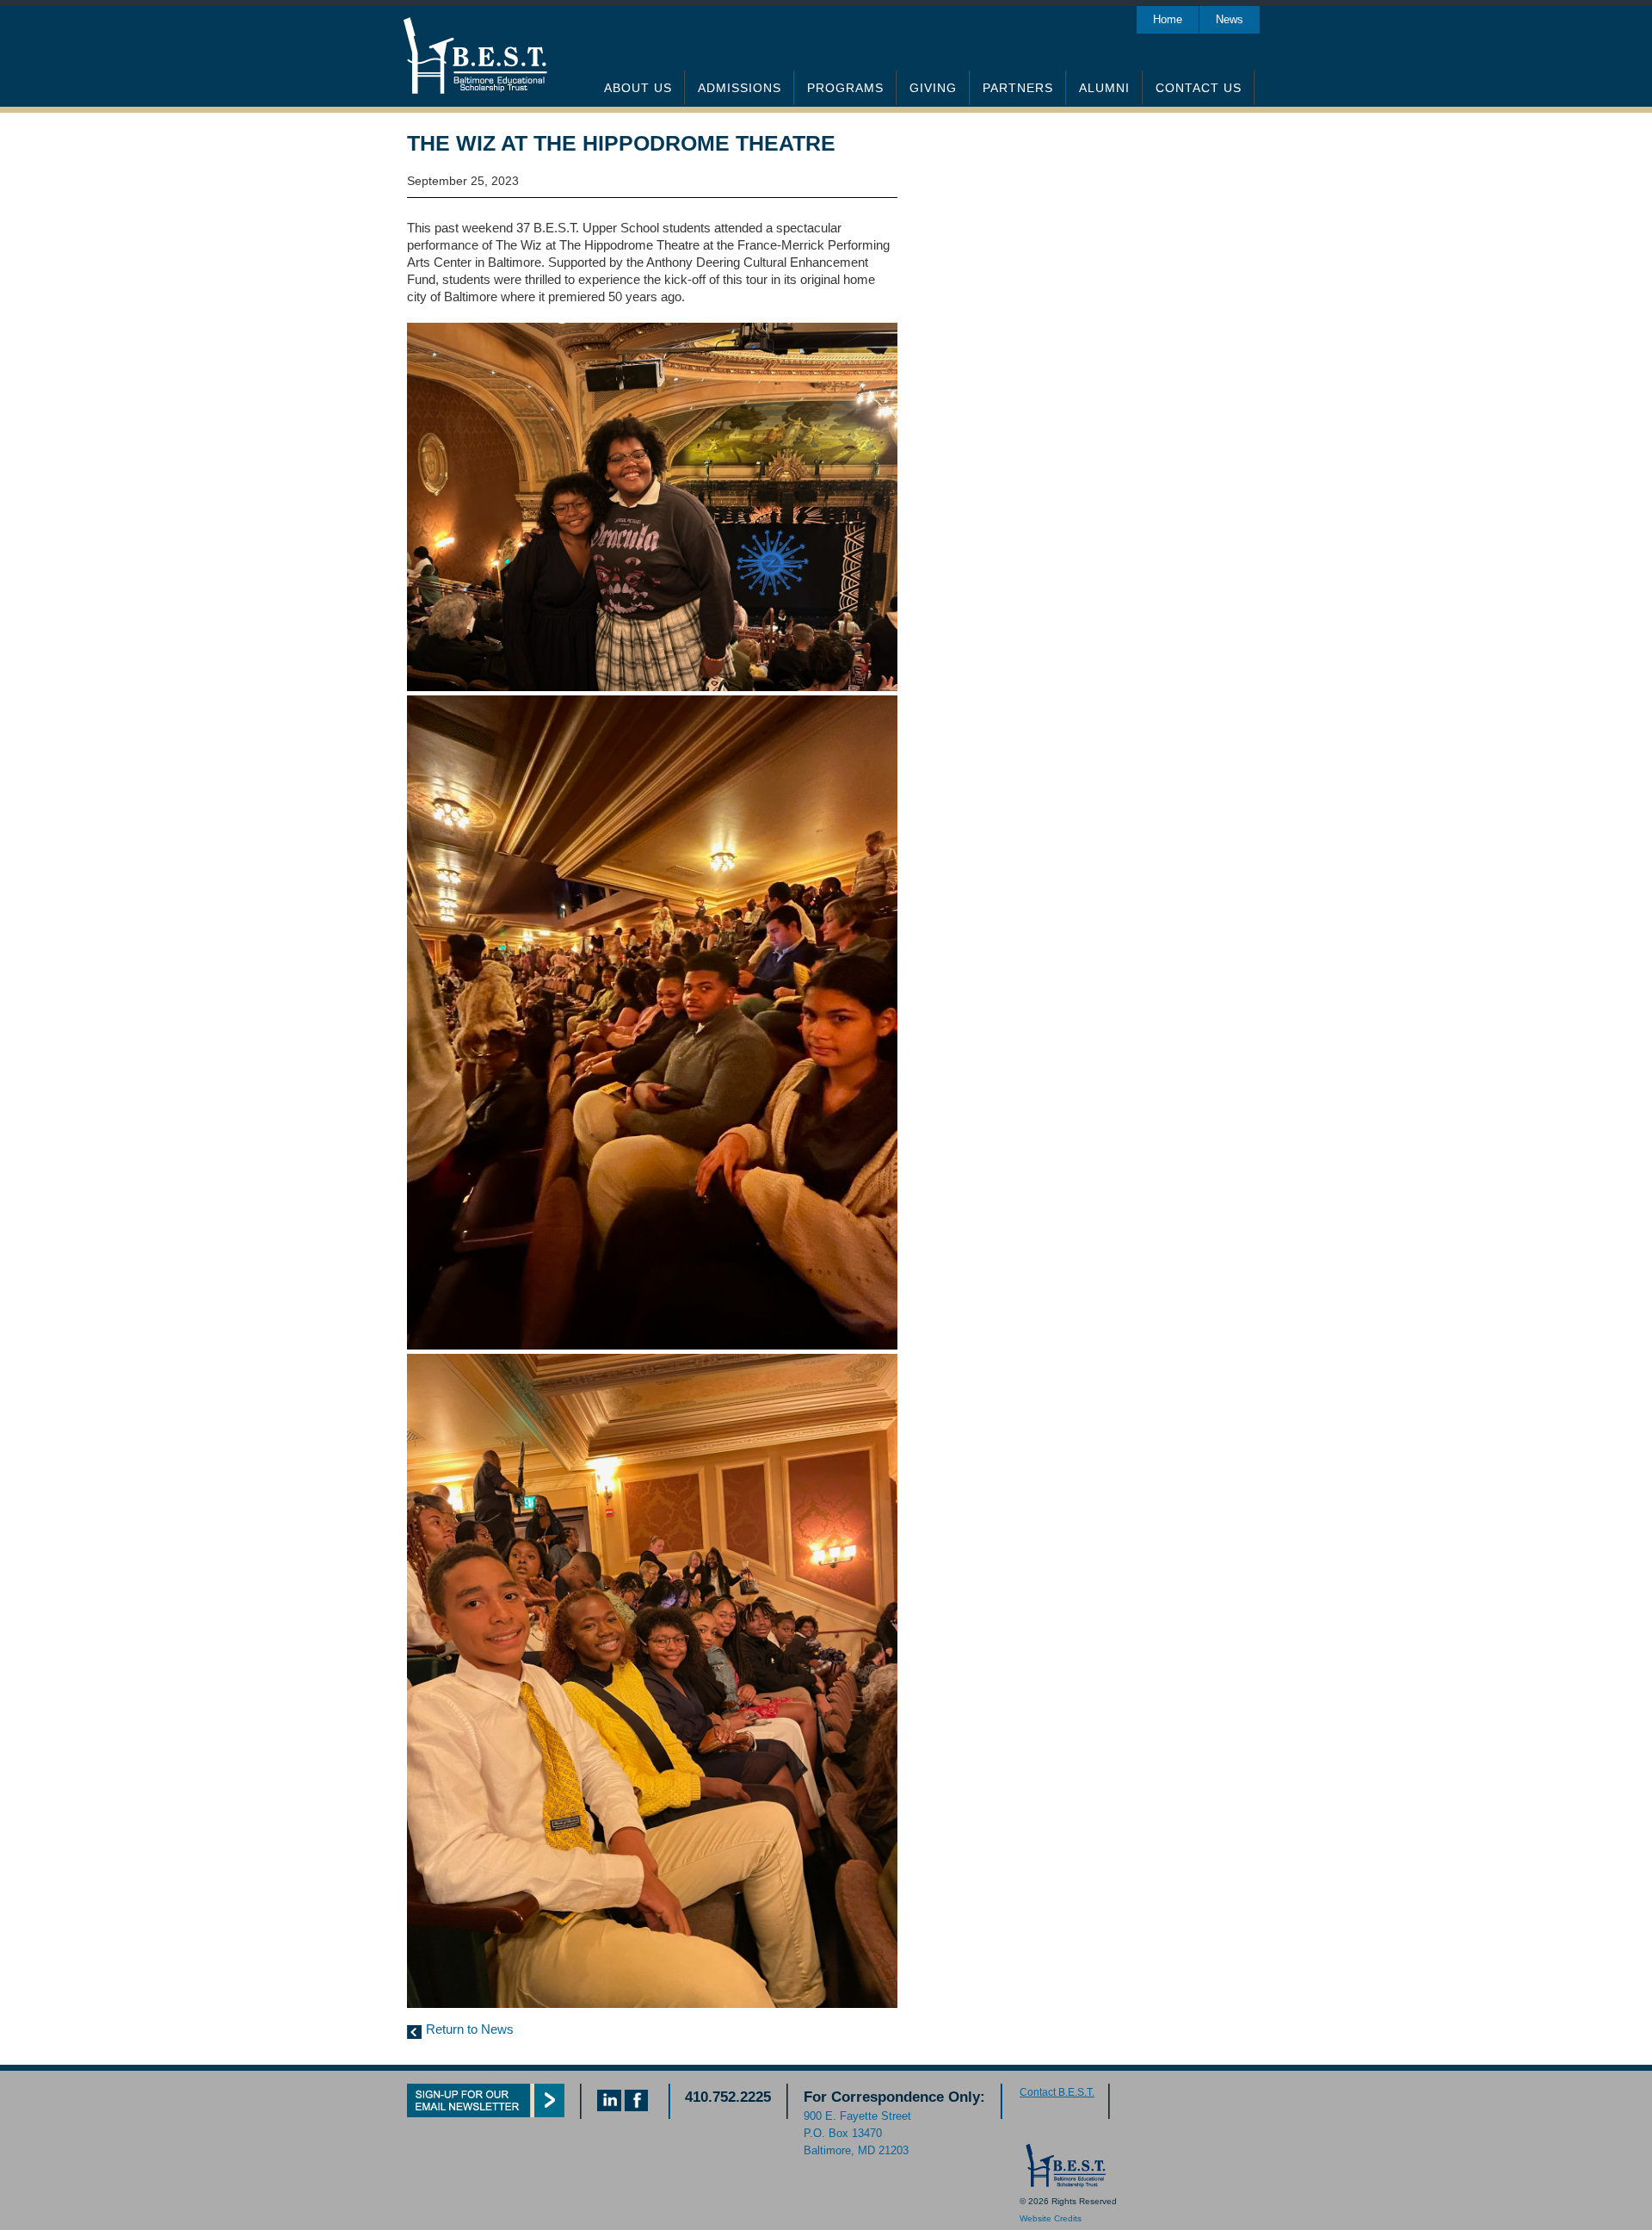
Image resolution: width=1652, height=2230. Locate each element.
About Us (638, 88)
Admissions (740, 88)
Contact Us (1199, 88)
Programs (845, 88)
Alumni (1104, 88)
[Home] (1064, 2184)
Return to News (470, 2029)
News (1230, 19)
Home (1168, 19)
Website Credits (1051, 2218)
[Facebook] (636, 2106)
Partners (1018, 88)
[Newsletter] (486, 2113)
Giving (933, 88)
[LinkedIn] (609, 2106)
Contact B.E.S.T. (1057, 2092)
